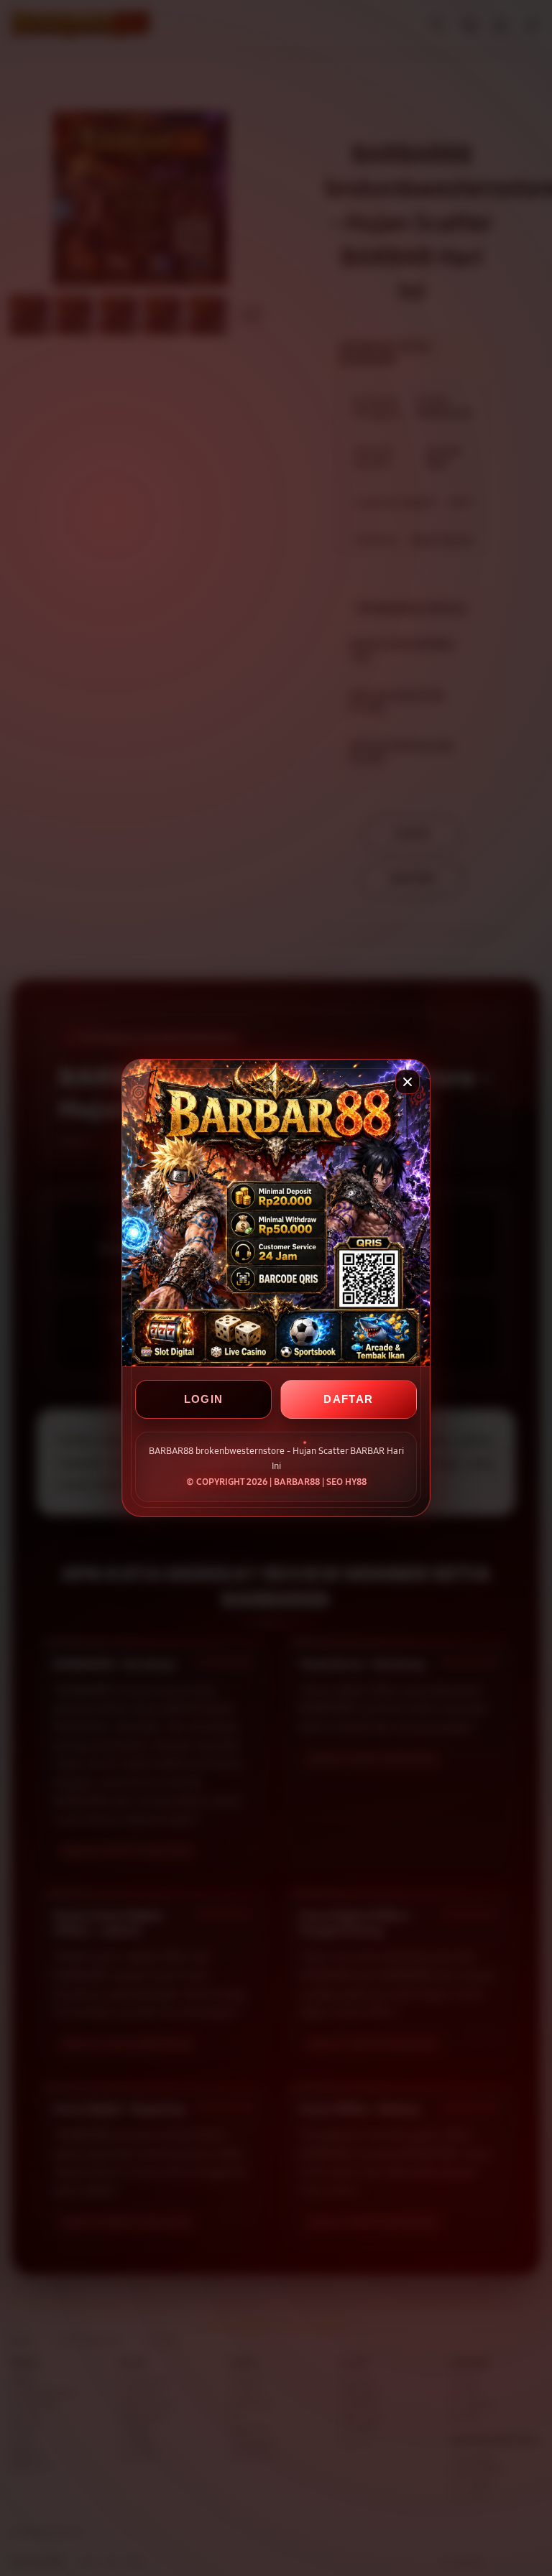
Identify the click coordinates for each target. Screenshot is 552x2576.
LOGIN (204, 1399)
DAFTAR (348, 1399)
